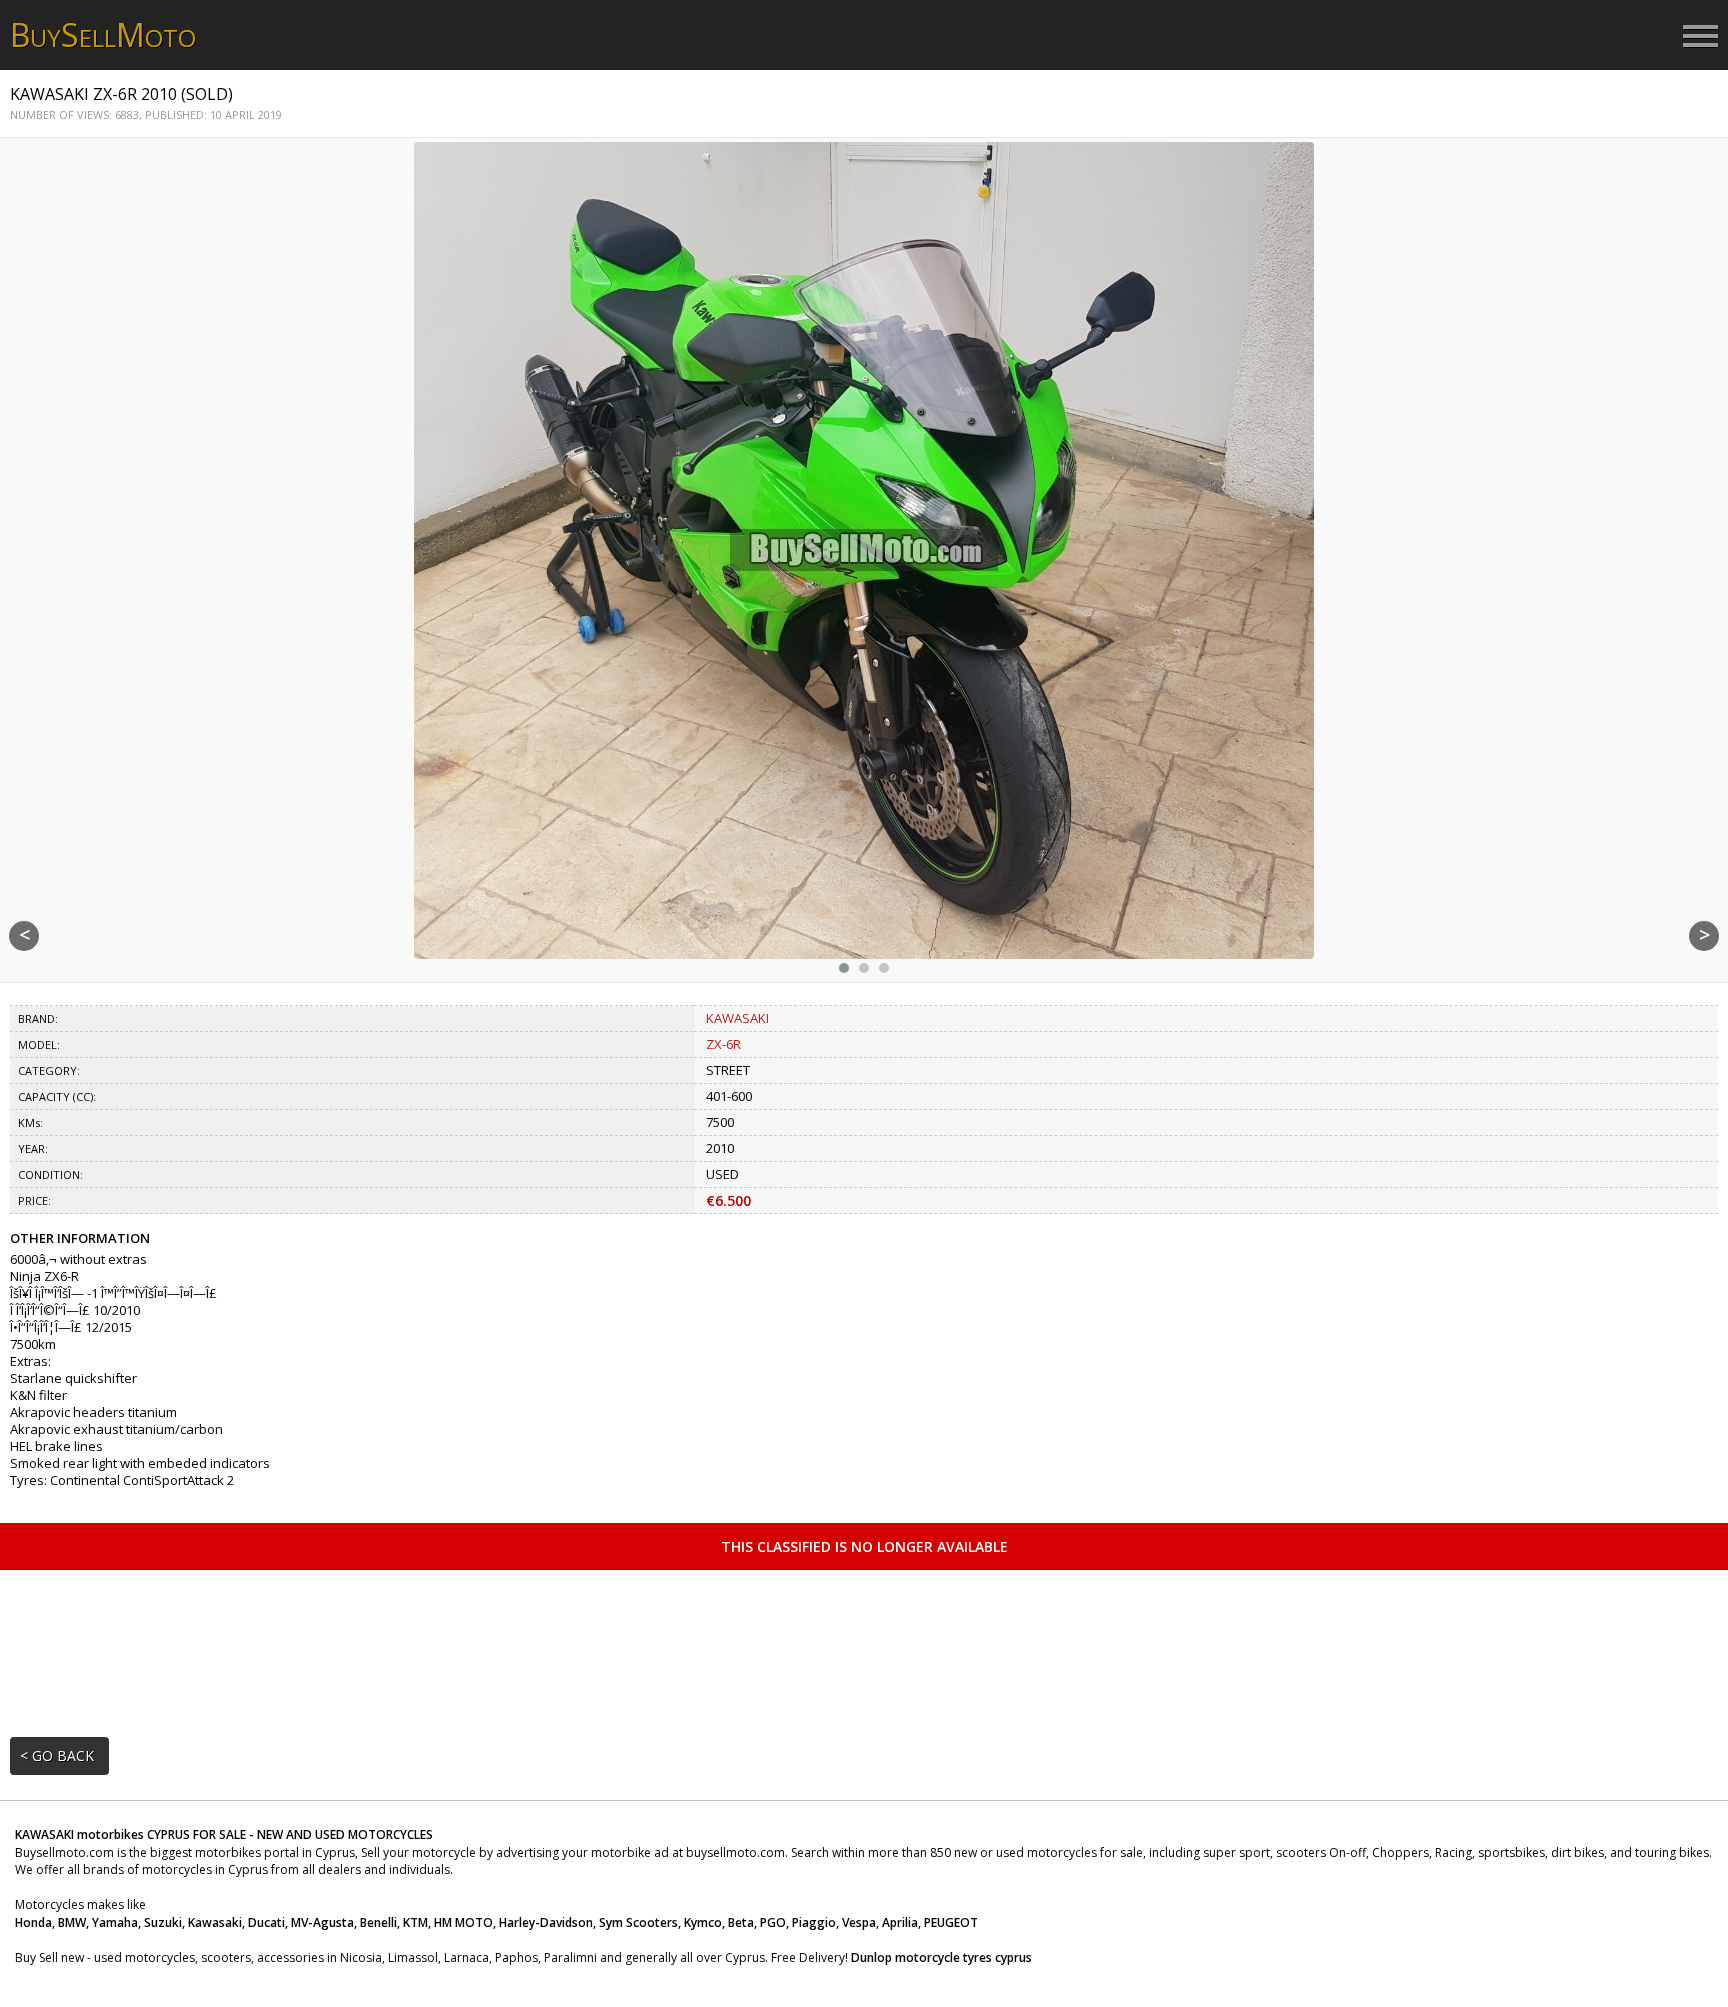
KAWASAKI (737, 1018)
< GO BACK (57, 1755)
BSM (103, 34)
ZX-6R (723, 1044)
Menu (1700, 37)
